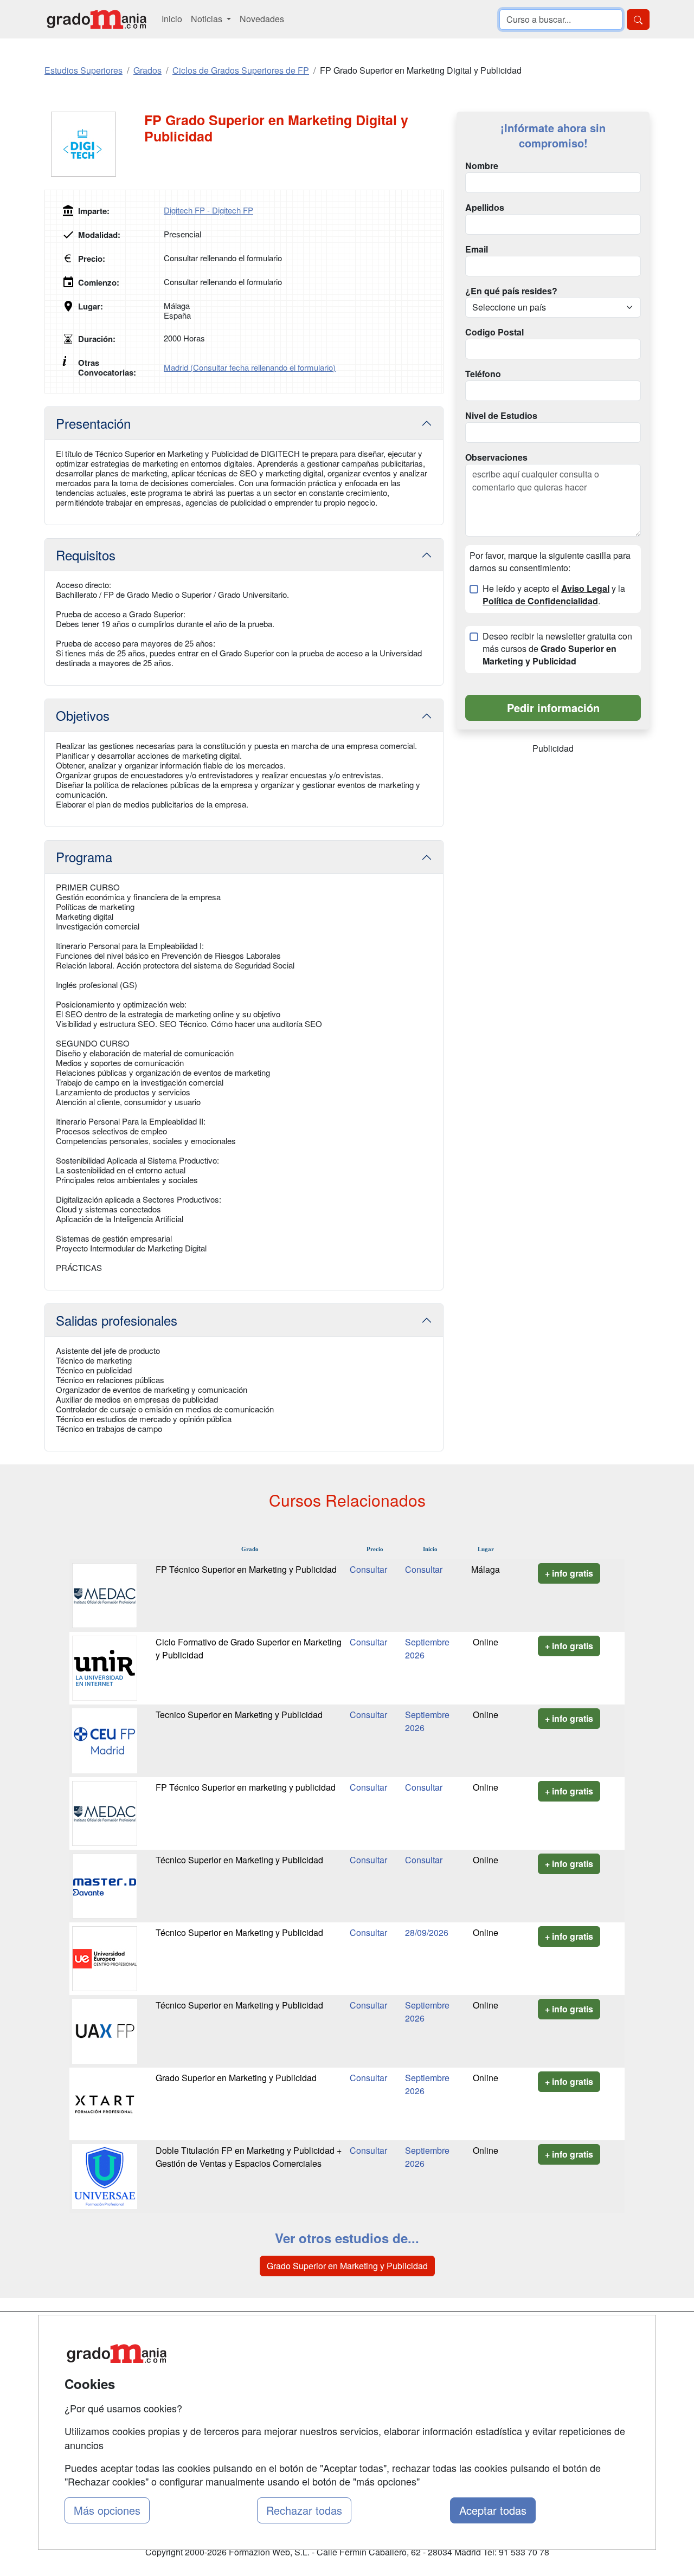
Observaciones (496, 457)
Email (477, 249)
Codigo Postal (494, 332)
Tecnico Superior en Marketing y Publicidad (239, 1715)
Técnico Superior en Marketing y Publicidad (239, 1860)
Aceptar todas (493, 2510)
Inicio (172, 19)
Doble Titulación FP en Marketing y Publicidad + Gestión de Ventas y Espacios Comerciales (249, 2157)
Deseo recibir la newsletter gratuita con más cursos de (557, 649)
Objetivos (83, 715)
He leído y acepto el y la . (554, 595)
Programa (84, 857)
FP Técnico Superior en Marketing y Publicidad (246, 1569)
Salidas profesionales (117, 1320)
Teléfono (483, 374)
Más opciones (107, 2510)
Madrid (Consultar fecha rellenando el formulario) (250, 367)
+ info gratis (569, 1573)
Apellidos (485, 208)
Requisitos (86, 555)
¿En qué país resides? (511, 291)
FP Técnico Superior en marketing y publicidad (246, 1787)
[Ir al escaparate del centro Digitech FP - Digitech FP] (94, 144)
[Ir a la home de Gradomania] (97, 19)
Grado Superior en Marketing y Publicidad (236, 2078)
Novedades (262, 19)
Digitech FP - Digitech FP (208, 210)
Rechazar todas (304, 2510)
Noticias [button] (208, 19)
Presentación (93, 423)
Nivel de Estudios (501, 416)
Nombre (482, 166)
